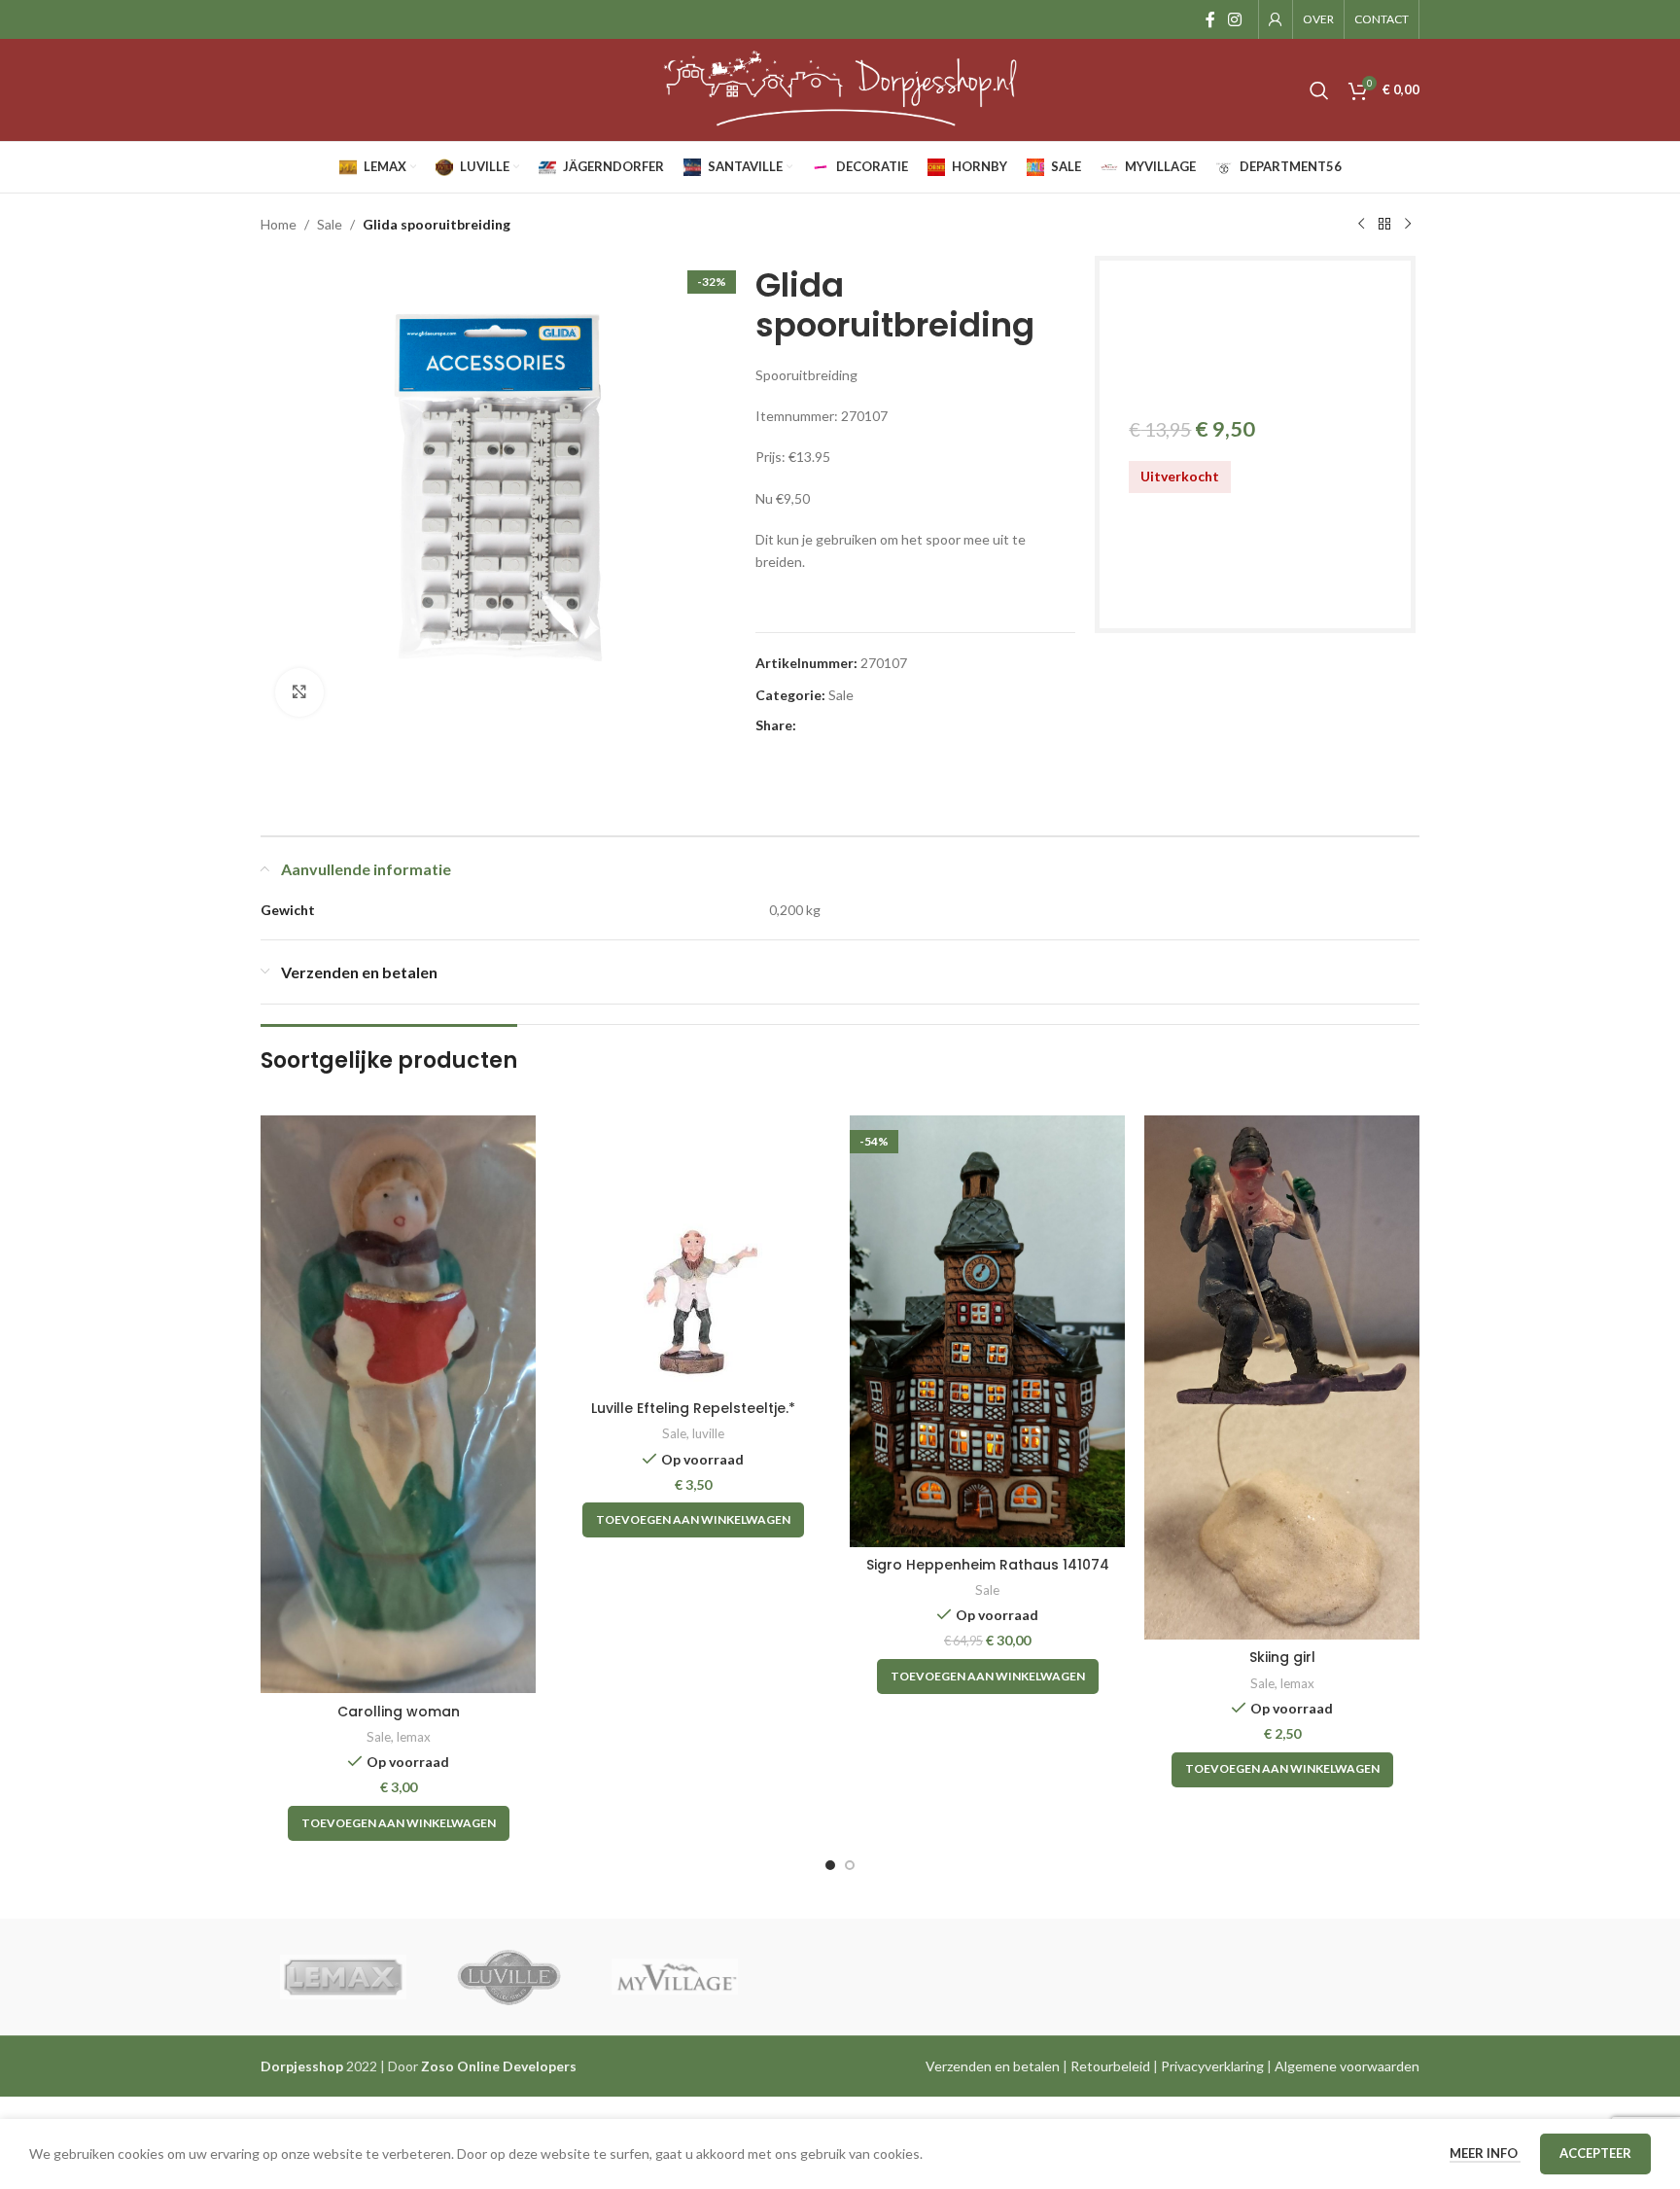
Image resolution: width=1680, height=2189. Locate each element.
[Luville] (508, 1977)
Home (279, 224)
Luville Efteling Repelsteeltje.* (693, 1408)
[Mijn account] (1276, 19)
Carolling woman (399, 1712)
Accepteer (1595, 2153)
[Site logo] (840, 88)
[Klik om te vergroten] (299, 692)
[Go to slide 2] (850, 1865)
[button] (399, 1823)
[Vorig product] (1361, 225)
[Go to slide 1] (830, 1865)
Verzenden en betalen (993, 2066)
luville (708, 1433)
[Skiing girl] (1282, 1377)
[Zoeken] (1319, 90)
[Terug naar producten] (1384, 225)
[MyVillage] (675, 1977)
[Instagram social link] (1235, 19)
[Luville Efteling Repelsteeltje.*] (693, 1253)
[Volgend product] (1408, 225)
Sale (330, 224)
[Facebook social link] (1210, 19)
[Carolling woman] (398, 1404)
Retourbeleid (1110, 2066)
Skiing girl (1282, 1657)
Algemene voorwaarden (1347, 2066)
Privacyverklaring (1212, 2066)
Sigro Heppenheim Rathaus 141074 (988, 1565)
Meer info (1485, 2153)
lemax (414, 1737)
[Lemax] (343, 1977)
